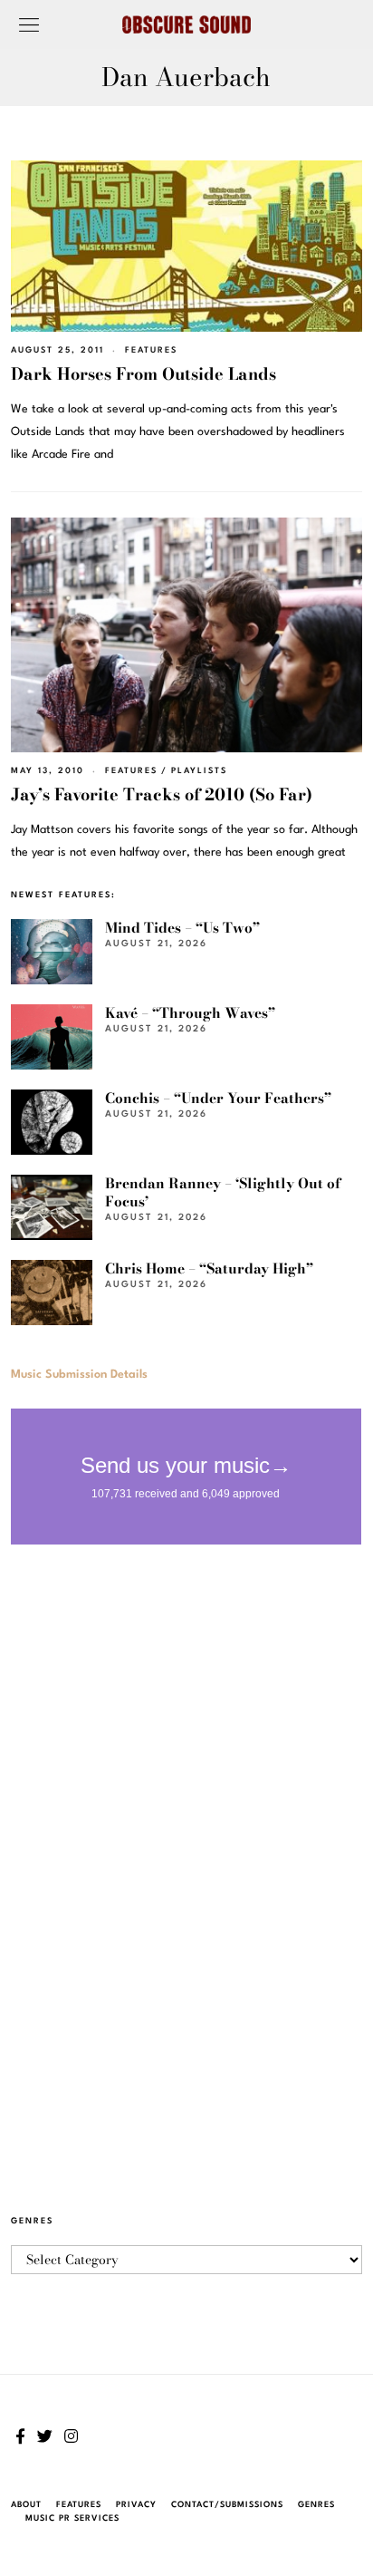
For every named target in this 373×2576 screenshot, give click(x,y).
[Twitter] (45, 2436)
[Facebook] (20, 2436)
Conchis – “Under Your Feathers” (218, 1098)
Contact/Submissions (227, 2505)
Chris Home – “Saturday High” (209, 1269)
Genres (316, 2505)
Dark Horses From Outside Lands (143, 374)
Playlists (199, 771)
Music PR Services (72, 2518)
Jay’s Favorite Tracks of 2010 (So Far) (162, 794)
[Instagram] (71, 2436)
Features (151, 350)
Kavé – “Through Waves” (190, 1013)
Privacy (136, 2505)
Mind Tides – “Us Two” (182, 928)
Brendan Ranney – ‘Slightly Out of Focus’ (223, 1192)
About (26, 2505)
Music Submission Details (79, 1375)
